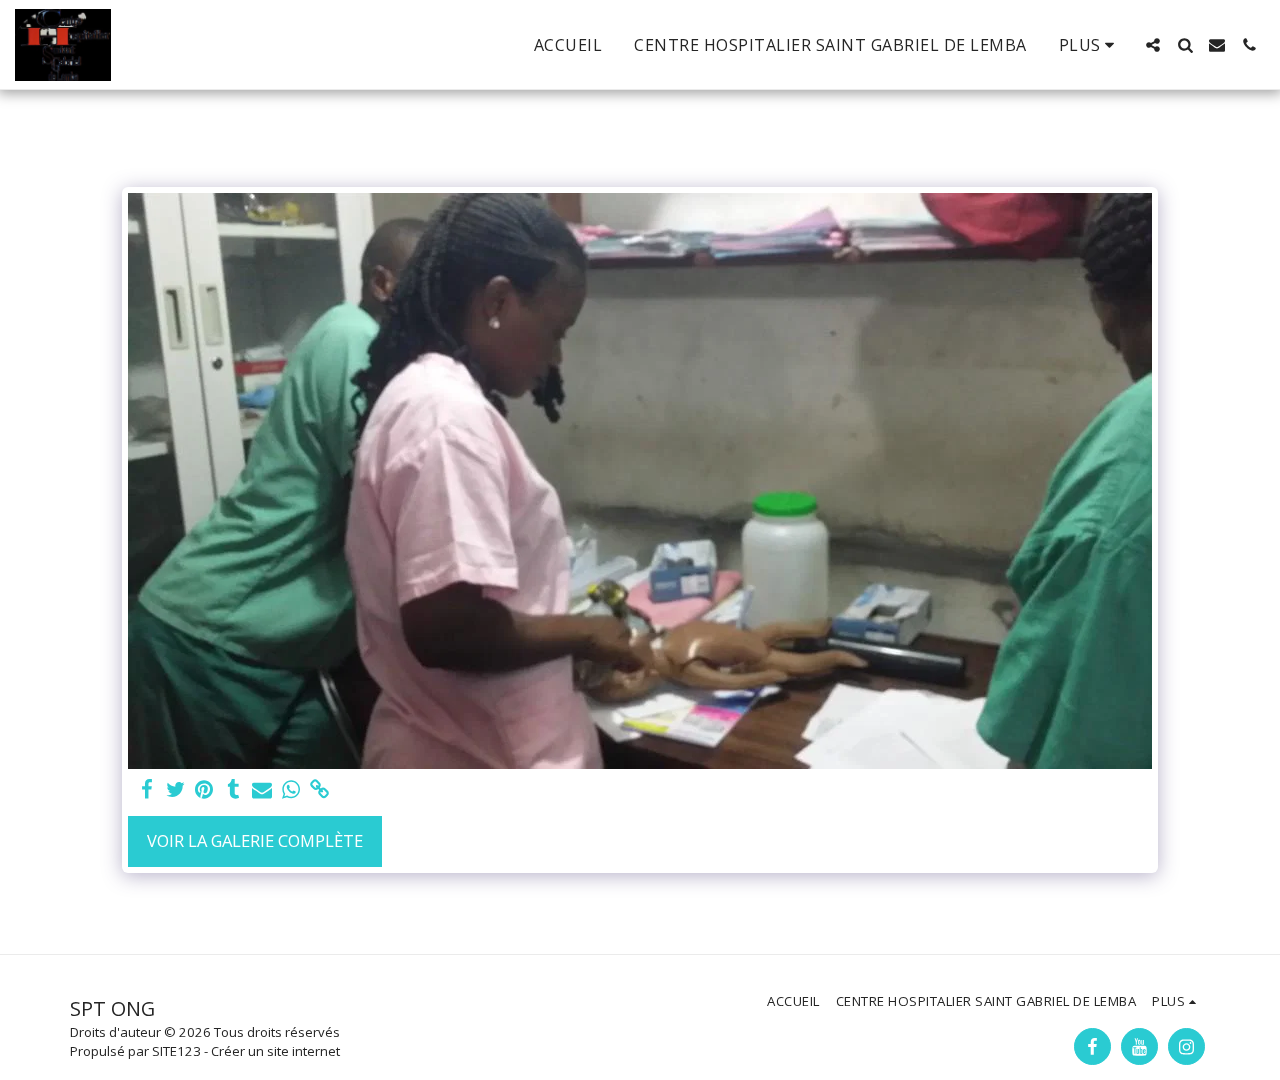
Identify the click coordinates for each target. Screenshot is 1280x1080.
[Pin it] (204, 790)
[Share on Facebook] (146, 790)
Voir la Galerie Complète (255, 840)
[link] (320, 790)
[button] (1153, 45)
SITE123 (176, 1051)
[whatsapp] (291, 790)
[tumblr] (233, 790)
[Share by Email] (262, 790)
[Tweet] (175, 790)
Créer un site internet (275, 1051)
